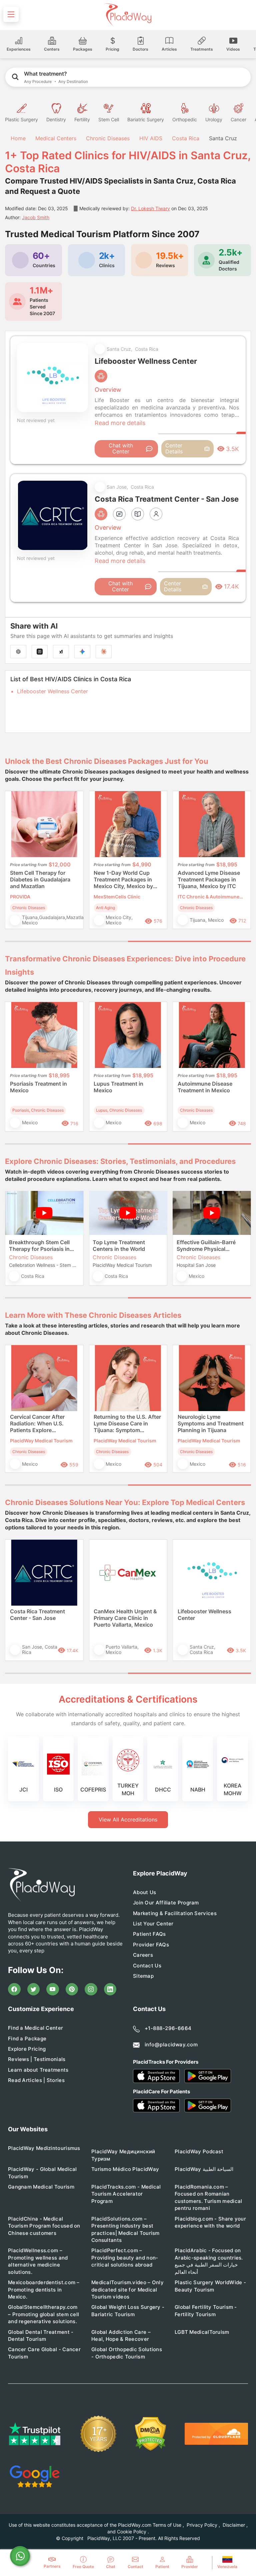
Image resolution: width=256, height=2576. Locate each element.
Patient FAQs (149, 1934)
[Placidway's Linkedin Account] (110, 1989)
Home (17, 138)
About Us (144, 1892)
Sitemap (143, 1976)
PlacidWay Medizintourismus (44, 2148)
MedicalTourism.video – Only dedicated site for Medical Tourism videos (127, 2290)
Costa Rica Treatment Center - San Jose (37, 1615)
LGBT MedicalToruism (202, 2332)
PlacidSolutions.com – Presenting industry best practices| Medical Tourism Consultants (125, 2229)
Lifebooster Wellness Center (52, 691)
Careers (143, 1955)
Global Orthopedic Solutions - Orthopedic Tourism (127, 2353)
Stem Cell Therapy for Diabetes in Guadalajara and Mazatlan (40, 879)
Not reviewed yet (36, 420)
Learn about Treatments (38, 2070)
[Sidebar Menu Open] (11, 14)
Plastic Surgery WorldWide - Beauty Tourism (210, 2286)
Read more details (120, 423)
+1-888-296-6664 (168, 2028)
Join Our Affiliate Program (166, 1903)
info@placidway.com (171, 2045)
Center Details (174, 448)
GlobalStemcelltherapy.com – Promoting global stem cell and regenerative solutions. (43, 2314)
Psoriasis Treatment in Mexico (38, 1087)
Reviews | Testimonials (37, 2059)
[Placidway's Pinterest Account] (72, 1989)
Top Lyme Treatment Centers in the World (119, 1246)
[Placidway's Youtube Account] (53, 1989)
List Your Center (153, 1924)
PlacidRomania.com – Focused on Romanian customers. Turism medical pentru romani (208, 2197)
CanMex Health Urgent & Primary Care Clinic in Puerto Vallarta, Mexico (125, 1618)
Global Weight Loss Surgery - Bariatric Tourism (128, 2311)
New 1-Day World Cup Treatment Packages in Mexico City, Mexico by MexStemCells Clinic (123, 880)
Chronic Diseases (108, 138)
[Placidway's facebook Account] (14, 1989)
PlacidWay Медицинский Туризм (123, 2155)
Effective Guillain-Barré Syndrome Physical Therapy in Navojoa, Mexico (206, 1246)
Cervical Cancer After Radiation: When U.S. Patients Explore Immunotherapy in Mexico (43, 1424)
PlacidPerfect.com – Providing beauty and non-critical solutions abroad (125, 2258)
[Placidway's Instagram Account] (91, 1989)
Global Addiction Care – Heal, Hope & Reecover (121, 2335)
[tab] (66, 941)
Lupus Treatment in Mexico (118, 1087)
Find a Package (27, 2039)
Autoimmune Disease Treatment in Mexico (205, 1087)
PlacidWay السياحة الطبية (204, 2169)
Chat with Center (121, 448)
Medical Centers (56, 138)
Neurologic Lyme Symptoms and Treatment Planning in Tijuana (211, 1423)
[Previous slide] (15, 865)
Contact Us (147, 1966)
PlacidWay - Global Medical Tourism (42, 2173)
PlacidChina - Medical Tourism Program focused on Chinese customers (44, 2226)
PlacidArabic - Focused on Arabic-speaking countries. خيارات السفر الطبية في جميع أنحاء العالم (209, 2261)
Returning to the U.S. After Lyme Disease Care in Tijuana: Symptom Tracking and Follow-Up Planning (127, 1424)
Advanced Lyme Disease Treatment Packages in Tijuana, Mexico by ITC (209, 879)
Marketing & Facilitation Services (175, 1913)
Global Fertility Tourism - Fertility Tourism (206, 2311)
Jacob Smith (36, 217)
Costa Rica (186, 138)
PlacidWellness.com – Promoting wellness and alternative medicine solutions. (38, 2261)
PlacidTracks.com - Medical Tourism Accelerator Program (126, 2194)
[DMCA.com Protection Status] (150, 2434)
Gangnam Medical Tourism (41, 2187)
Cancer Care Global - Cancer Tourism (44, 2353)
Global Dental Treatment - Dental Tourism (41, 2335)
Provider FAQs (151, 1945)
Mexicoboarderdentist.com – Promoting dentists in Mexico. (44, 2290)
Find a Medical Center (35, 2028)
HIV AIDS (151, 138)
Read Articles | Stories (36, 2080)
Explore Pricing (27, 2049)
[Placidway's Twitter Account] (34, 1989)
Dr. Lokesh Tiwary (150, 208)
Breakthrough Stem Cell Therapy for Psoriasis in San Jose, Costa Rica (39, 1246)
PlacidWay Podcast (199, 2151)
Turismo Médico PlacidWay (125, 2169)
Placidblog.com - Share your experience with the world (210, 2222)
